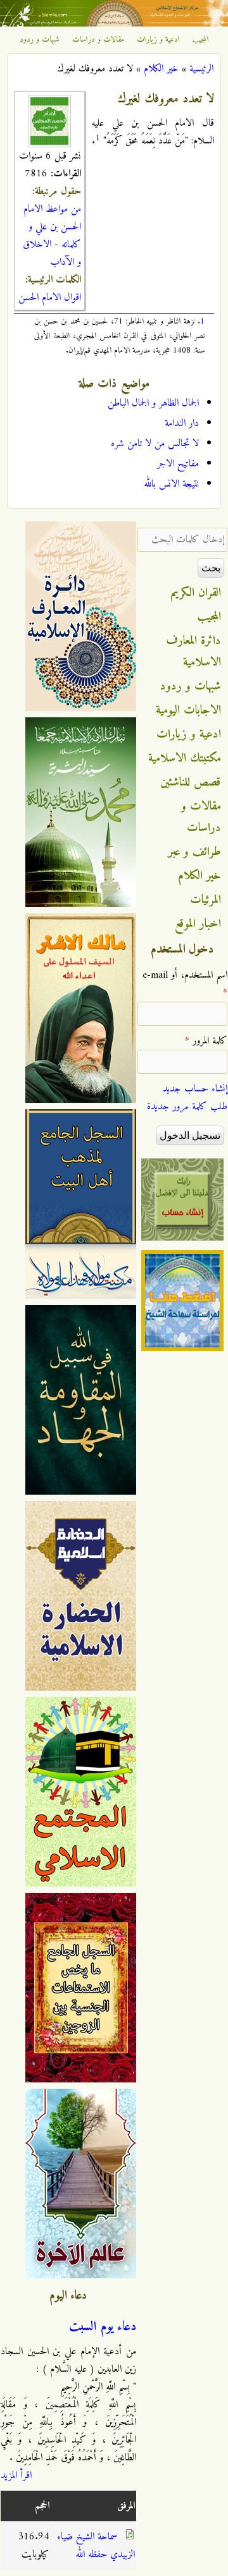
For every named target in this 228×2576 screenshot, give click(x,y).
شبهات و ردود (40, 40)
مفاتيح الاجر (178, 464)
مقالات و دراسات (98, 40)
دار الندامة (182, 423)
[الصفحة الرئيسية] (114, 24)
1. (201, 321)
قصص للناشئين (191, 782)
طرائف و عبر (195, 852)
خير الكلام (161, 69)
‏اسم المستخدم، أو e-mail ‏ (185, 984)
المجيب (201, 40)
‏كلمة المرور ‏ (206, 1041)
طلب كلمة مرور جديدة (187, 1107)
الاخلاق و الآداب (52, 253)
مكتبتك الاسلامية (185, 758)
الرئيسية (201, 69)
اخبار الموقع (198, 924)
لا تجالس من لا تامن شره (155, 444)
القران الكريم (196, 593)
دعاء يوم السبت (103, 2327)
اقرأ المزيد (16, 2476)
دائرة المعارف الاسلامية (194, 652)
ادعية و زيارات (158, 40)
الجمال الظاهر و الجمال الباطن (153, 403)
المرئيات (206, 900)
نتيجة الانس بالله (171, 484)
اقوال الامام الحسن (50, 298)
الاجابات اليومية (188, 710)
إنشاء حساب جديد (195, 1089)
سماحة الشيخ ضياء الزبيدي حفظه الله (96, 2546)
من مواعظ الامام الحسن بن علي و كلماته (52, 227)
